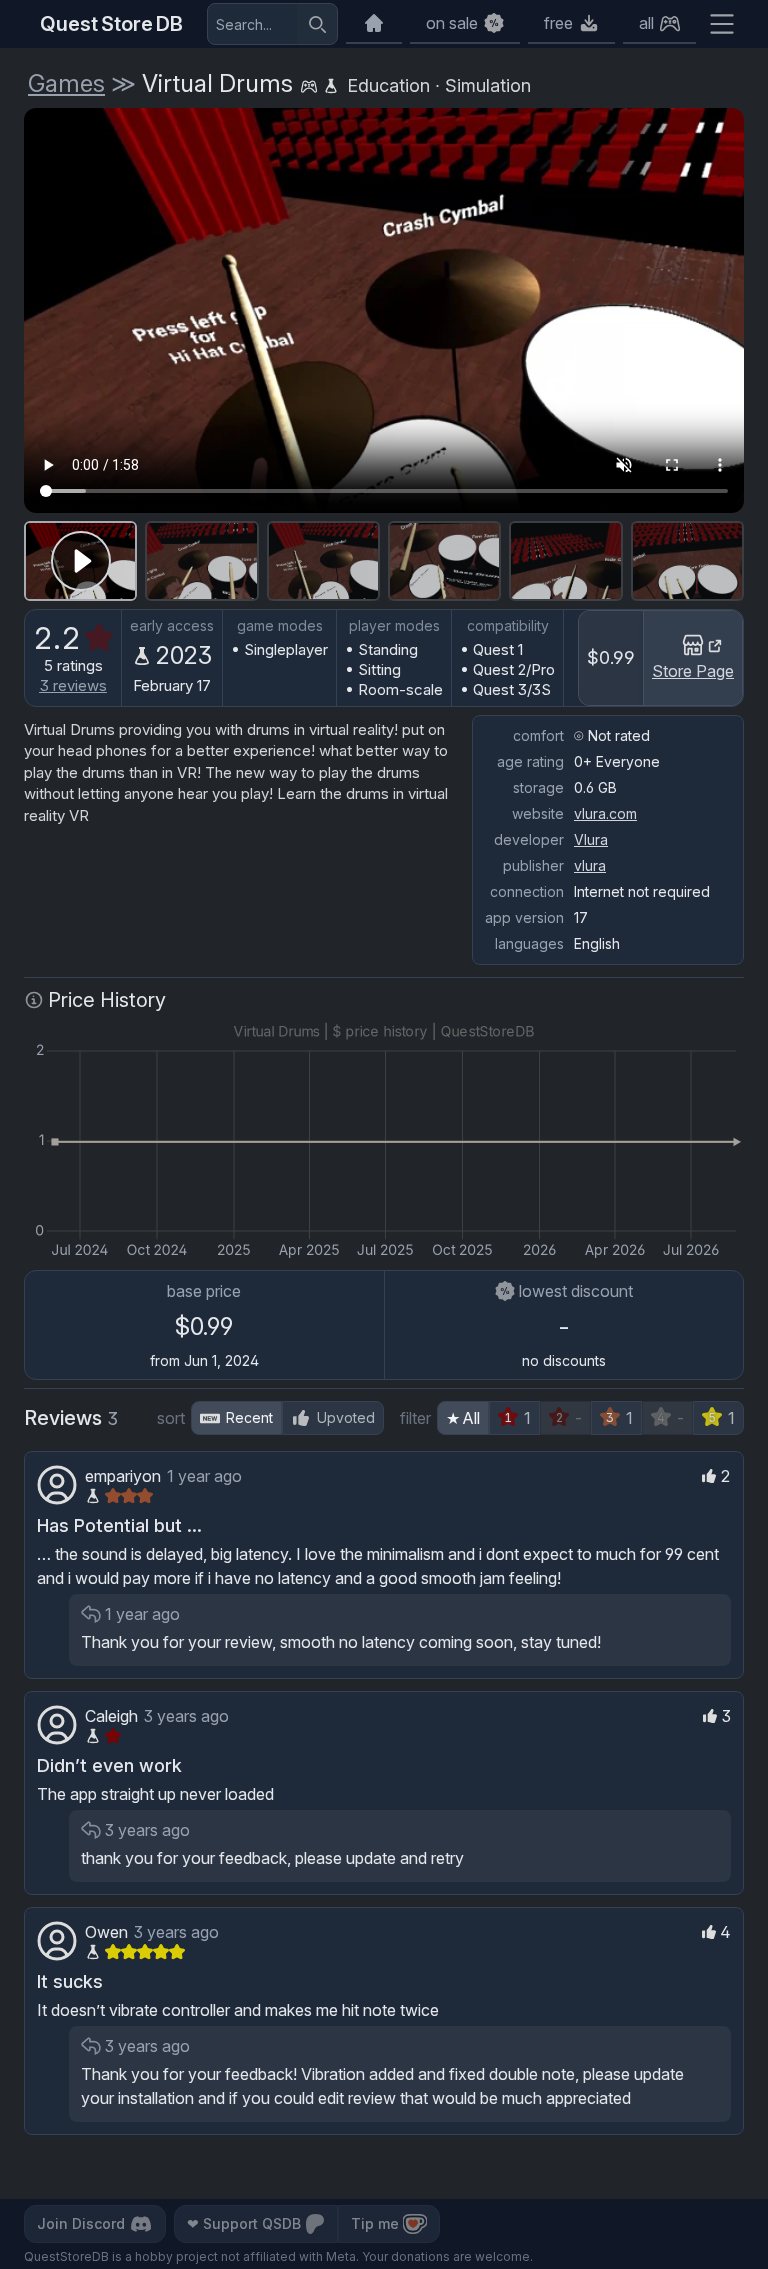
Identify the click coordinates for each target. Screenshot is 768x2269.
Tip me (375, 2223)
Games (66, 83)
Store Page (693, 671)
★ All (463, 1418)
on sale (452, 23)
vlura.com (605, 813)
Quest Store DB (111, 24)
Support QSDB (244, 2223)
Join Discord (81, 2223)
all (646, 23)
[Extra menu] (722, 24)
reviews (73, 685)
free (558, 23)
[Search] (317, 24)
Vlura (591, 839)
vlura (590, 865)
